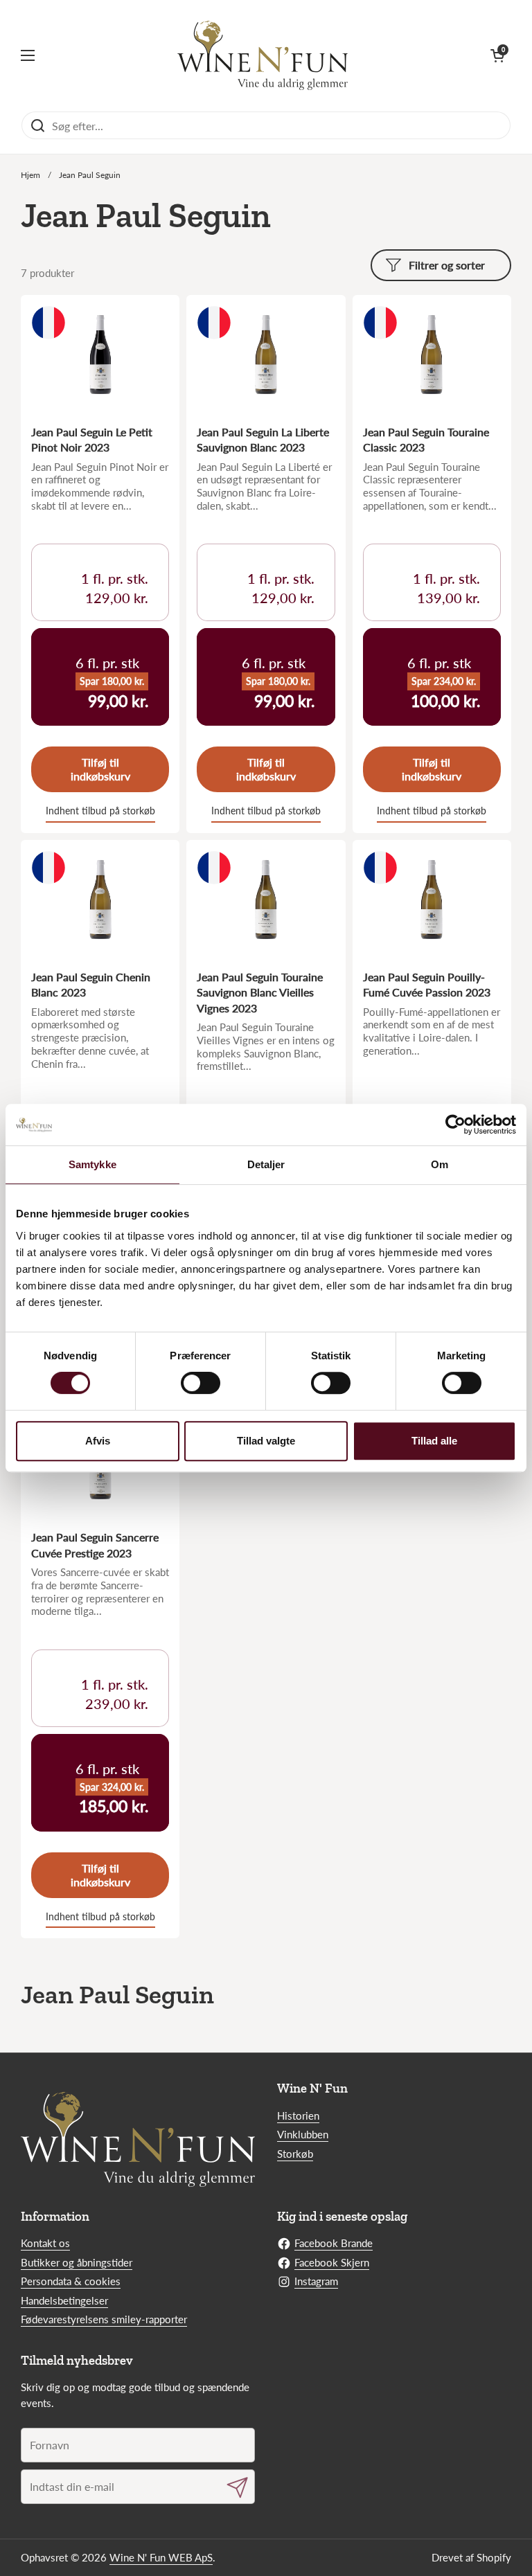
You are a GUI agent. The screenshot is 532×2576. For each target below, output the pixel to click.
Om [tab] (440, 1164)
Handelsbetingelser (64, 2300)
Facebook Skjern (332, 2262)
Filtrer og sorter (447, 265)
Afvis (98, 1441)
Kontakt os (45, 2243)
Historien (298, 2116)
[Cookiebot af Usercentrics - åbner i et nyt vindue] (455, 1125)
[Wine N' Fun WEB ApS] (263, 55)
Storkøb (295, 2154)
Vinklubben (303, 2134)
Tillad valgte (266, 1441)
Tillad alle (434, 1441)
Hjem (30, 175)
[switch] (201, 1383)
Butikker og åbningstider (77, 2262)
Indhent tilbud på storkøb (100, 811)
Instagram (316, 2281)
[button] (497, 55)
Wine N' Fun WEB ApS (161, 2557)
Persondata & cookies (71, 2281)
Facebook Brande (334, 2243)
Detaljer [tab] (266, 1164)
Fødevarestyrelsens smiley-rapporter (104, 2319)
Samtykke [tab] (92, 1164)
